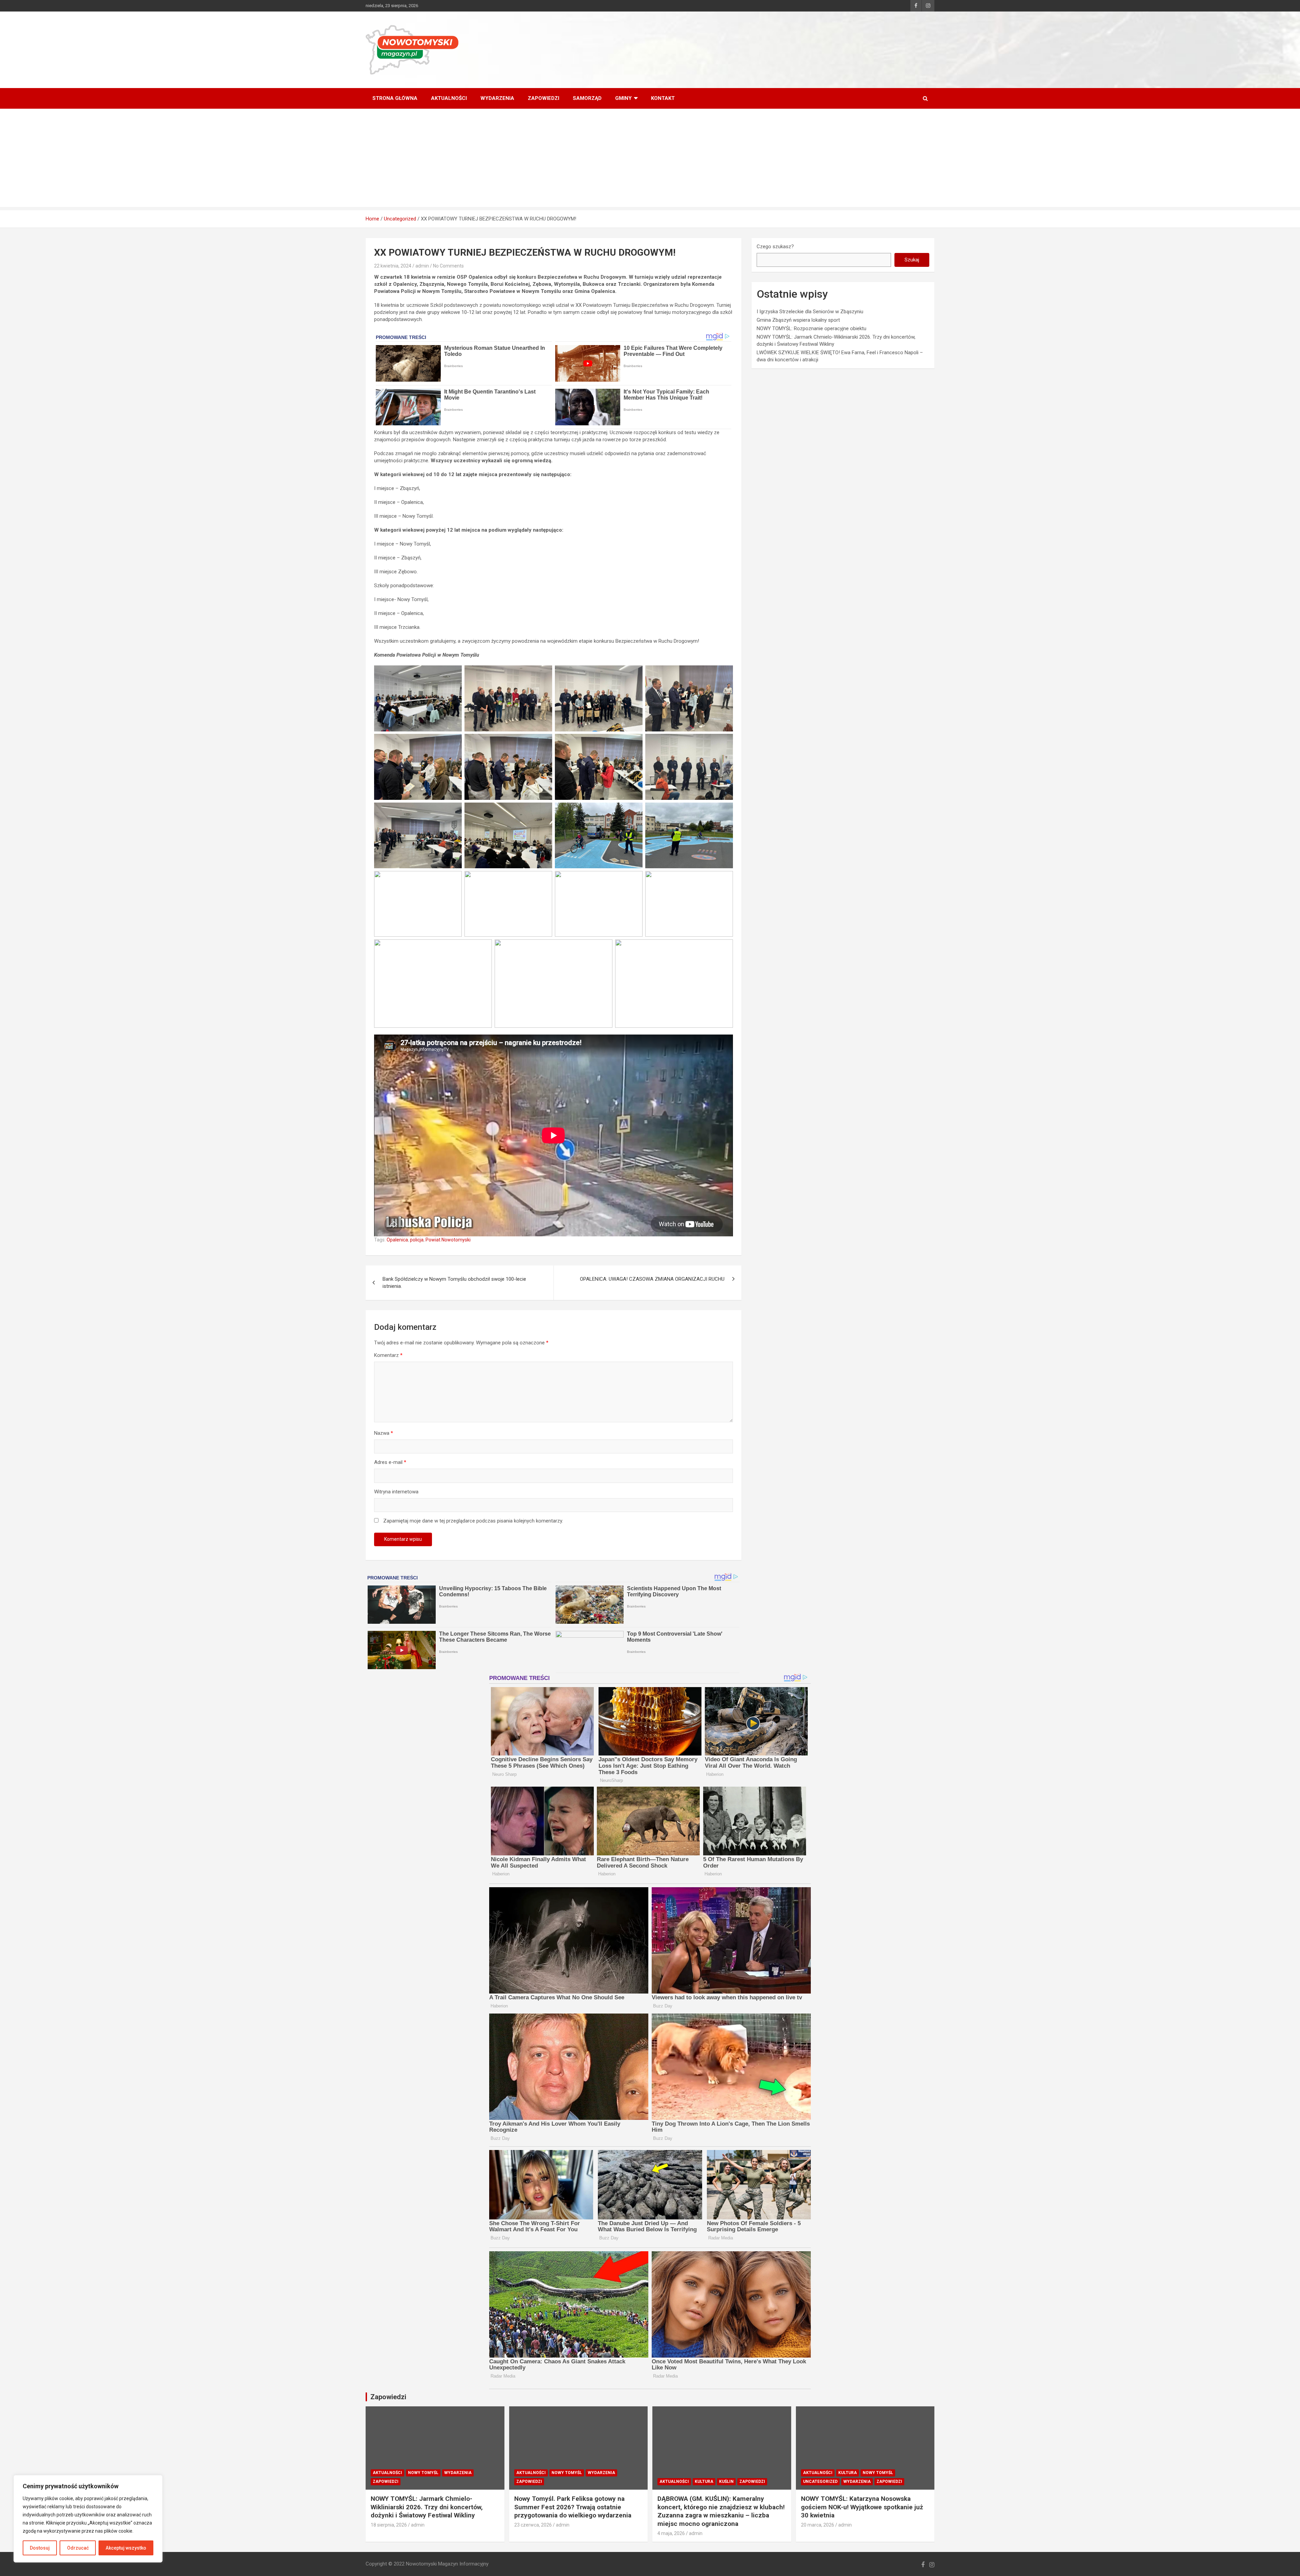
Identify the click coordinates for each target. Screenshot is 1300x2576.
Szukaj (912, 260)
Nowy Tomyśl (423, 2473)
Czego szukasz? (775, 247)
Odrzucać (78, 2548)
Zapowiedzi (544, 98)
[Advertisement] (650, 159)
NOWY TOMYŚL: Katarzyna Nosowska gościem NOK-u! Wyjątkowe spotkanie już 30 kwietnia (862, 2507)
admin (422, 266)
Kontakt (663, 98)
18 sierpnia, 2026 (389, 2525)
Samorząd (587, 98)
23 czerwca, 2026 (533, 2525)
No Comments (448, 266)
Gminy (623, 98)
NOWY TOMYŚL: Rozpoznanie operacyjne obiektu (811, 328)
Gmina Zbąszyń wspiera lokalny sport (798, 320)
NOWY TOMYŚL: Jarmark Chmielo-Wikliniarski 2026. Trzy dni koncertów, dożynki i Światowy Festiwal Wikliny (427, 2507)
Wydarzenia (497, 98)
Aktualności (449, 98)
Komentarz (388, 1355)
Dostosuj (40, 2548)
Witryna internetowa (396, 1492)
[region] (88, 2519)
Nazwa (384, 1433)
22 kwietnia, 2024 (393, 266)
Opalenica (397, 1240)
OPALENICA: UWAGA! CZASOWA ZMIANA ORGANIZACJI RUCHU (652, 1279)
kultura (704, 2482)
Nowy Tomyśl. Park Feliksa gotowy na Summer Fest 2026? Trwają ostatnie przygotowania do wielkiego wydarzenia (573, 2507)
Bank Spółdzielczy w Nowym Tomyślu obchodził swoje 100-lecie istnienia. (454, 1283)
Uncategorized (820, 2482)
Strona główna (395, 98)
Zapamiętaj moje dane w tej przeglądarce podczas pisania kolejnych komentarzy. (473, 1521)
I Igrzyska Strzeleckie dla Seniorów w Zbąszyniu (810, 312)
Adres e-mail (390, 1462)
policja (417, 1240)
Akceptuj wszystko (126, 2548)
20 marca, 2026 (818, 2525)
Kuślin (726, 2482)
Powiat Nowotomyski (448, 1240)
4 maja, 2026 (671, 2533)
